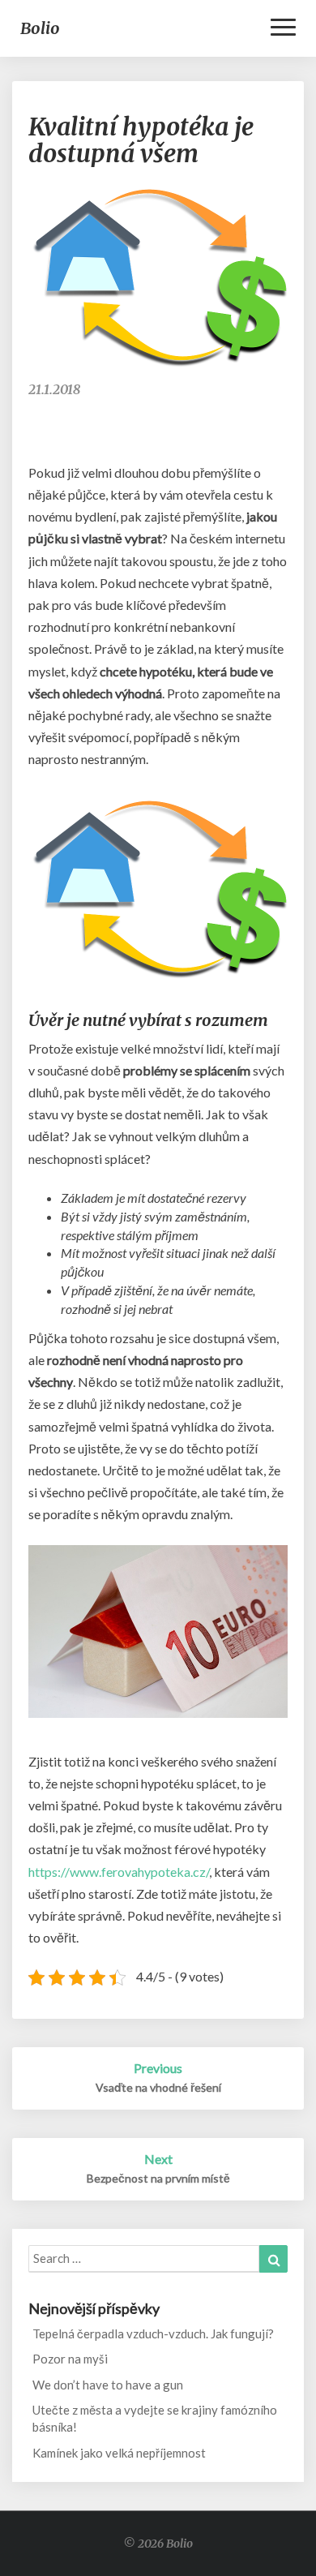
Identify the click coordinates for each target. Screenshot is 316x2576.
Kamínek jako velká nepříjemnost (119, 2453)
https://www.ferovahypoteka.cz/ (119, 1872)
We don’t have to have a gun (108, 2385)
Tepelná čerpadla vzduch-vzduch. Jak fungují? (153, 2333)
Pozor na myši (70, 2359)
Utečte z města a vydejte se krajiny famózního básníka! (155, 2418)
